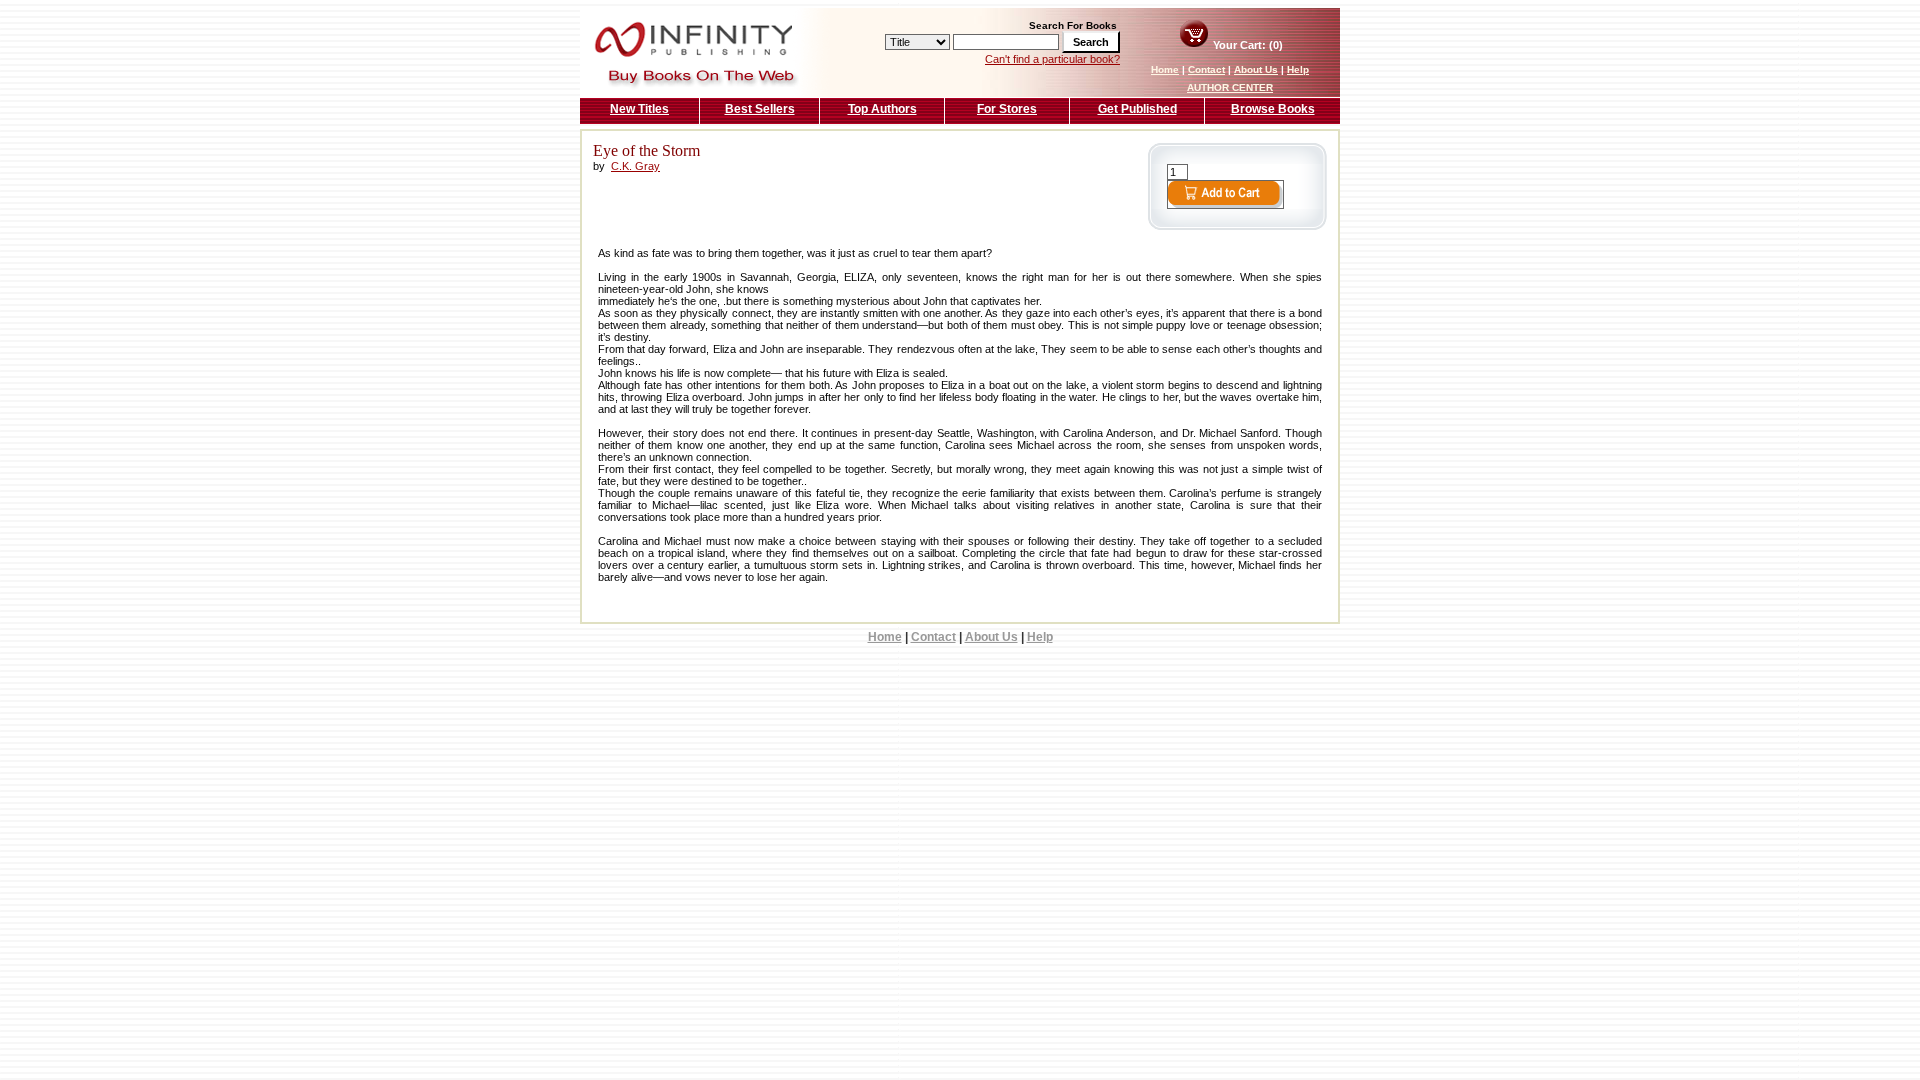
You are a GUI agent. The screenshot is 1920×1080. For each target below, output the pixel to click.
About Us (1256, 69)
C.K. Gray (635, 166)
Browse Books (1273, 109)
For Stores (1007, 109)
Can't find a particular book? (1052, 59)
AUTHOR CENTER (1230, 87)
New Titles (639, 109)
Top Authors (882, 109)
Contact (1206, 69)
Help (1298, 69)
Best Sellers (760, 109)
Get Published (1137, 109)
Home (1165, 69)
